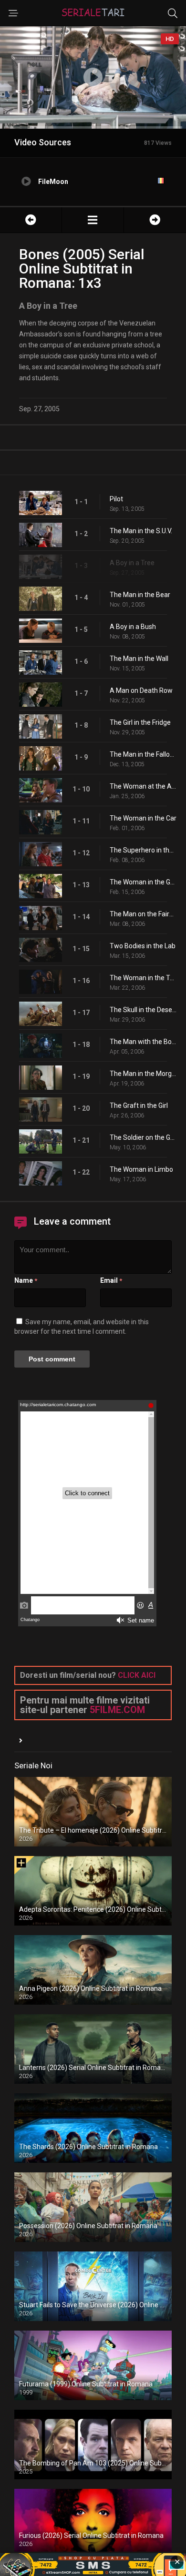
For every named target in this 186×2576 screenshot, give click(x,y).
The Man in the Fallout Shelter (143, 754)
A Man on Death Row (141, 690)
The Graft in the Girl (139, 1105)
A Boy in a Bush (133, 627)
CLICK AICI (137, 1675)
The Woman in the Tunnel (143, 978)
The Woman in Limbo (141, 1169)
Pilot (116, 499)
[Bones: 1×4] (155, 220)
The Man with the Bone (143, 1042)
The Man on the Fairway (143, 914)
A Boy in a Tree (132, 563)
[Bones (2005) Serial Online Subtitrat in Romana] (93, 220)
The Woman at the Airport (143, 786)
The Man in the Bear (140, 595)
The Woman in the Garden (143, 882)
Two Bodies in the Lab (143, 946)
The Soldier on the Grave (143, 1137)
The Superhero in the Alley (143, 850)
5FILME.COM (117, 1710)
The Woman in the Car (143, 818)
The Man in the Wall (139, 659)
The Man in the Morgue (143, 1074)
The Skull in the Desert (143, 1010)
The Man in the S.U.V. (141, 531)
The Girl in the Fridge (140, 722)
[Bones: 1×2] (31, 220)
